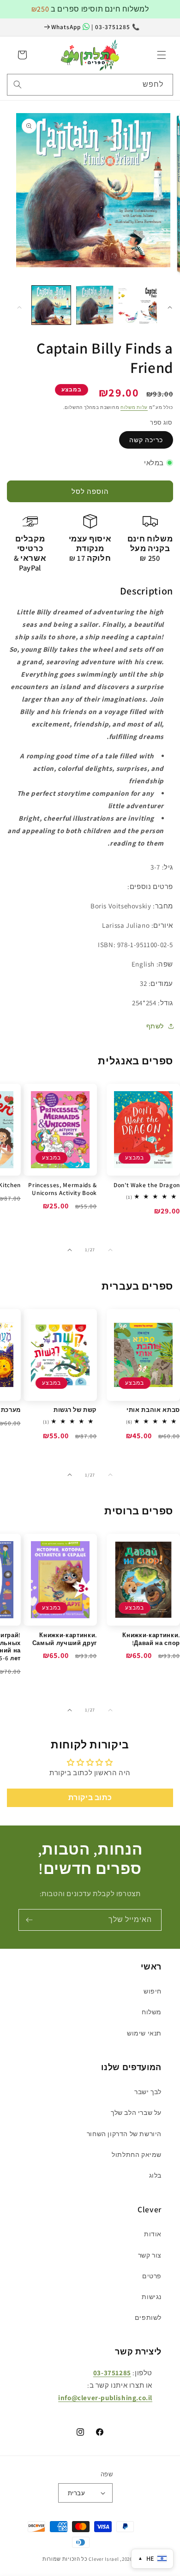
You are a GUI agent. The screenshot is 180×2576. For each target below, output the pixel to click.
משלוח (152, 2012)
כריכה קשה (146, 440)
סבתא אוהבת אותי (153, 1410)
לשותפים (148, 2318)
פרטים (152, 2276)
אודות (153, 2234)
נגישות (152, 2297)
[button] (162, 55)
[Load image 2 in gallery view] (95, 305)
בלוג (155, 2175)
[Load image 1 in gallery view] (51, 305)
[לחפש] (18, 84)
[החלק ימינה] (170, 307)
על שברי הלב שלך (136, 2113)
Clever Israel (104, 2559)
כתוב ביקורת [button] (90, 1798)
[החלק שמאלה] (19, 307)
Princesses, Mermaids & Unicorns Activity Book (63, 1189)
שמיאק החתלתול (137, 2155)
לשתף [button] (155, 1026)
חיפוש (153, 1991)
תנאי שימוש (144, 2033)
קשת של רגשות (75, 1410)
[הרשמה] (29, 1920)
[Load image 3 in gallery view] (138, 305)
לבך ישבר (148, 2092)
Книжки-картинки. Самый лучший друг (65, 1639)
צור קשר (150, 2255)
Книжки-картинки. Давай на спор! (151, 1639)
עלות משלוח (134, 407)
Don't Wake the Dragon (147, 1185)
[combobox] (90, 85)
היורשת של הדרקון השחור (124, 2134)
